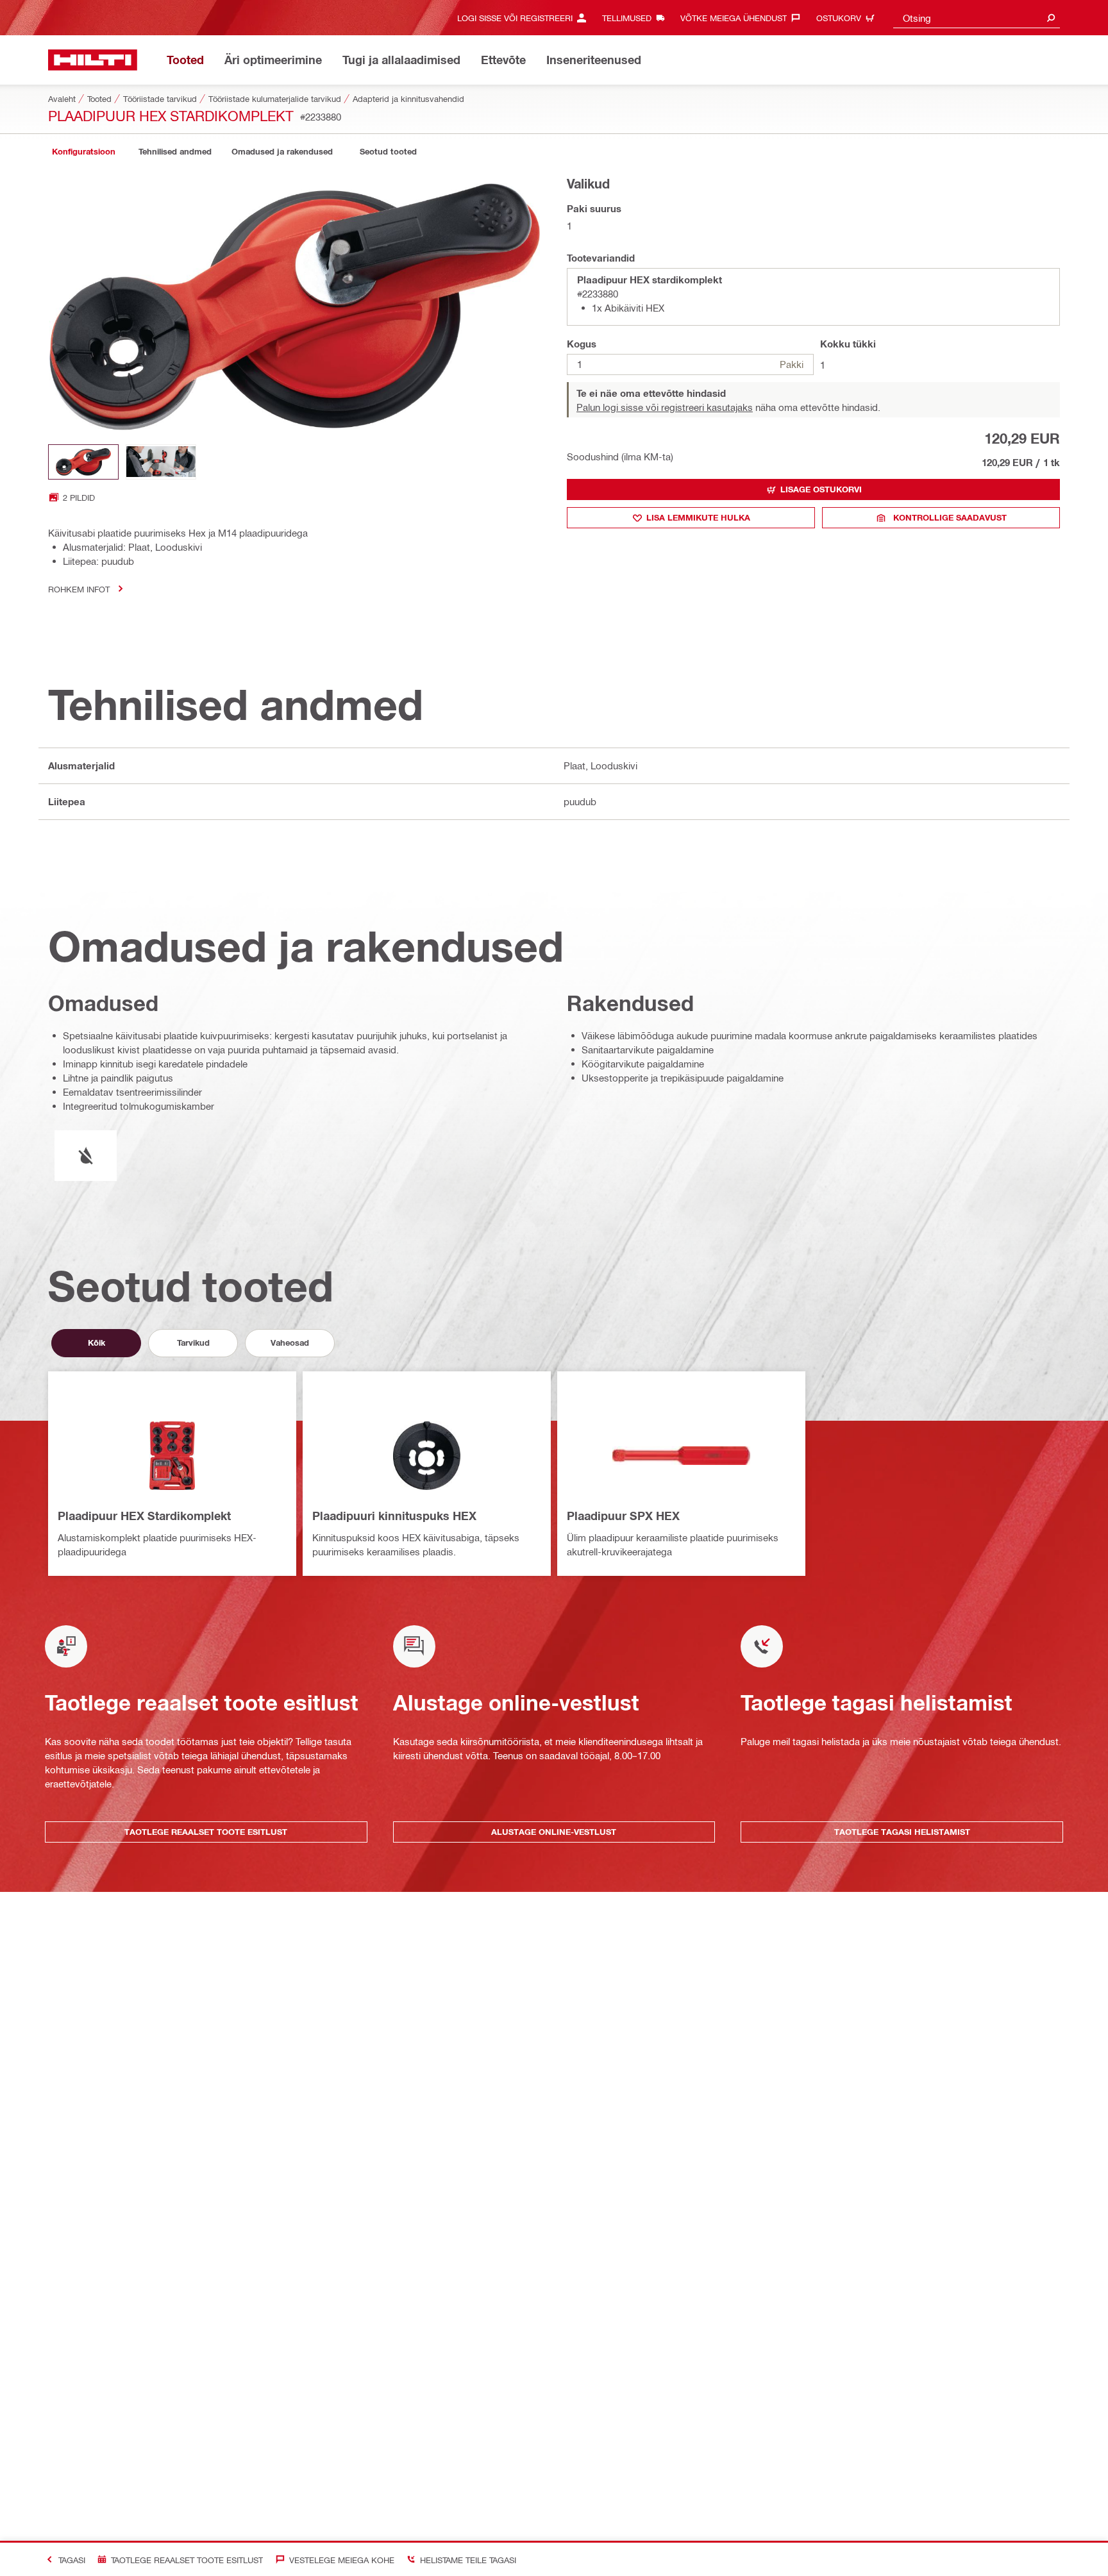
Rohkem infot (79, 589)
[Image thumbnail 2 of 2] (161, 462)
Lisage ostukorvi (821, 489)
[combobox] (977, 18)
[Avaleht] (93, 60)
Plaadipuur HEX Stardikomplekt (144, 1516)
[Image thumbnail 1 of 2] (83, 462)
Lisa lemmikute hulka (698, 517)
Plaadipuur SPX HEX (623, 1516)
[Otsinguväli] (1051, 18)
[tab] (83, 152)
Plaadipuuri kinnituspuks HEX (394, 1516)
